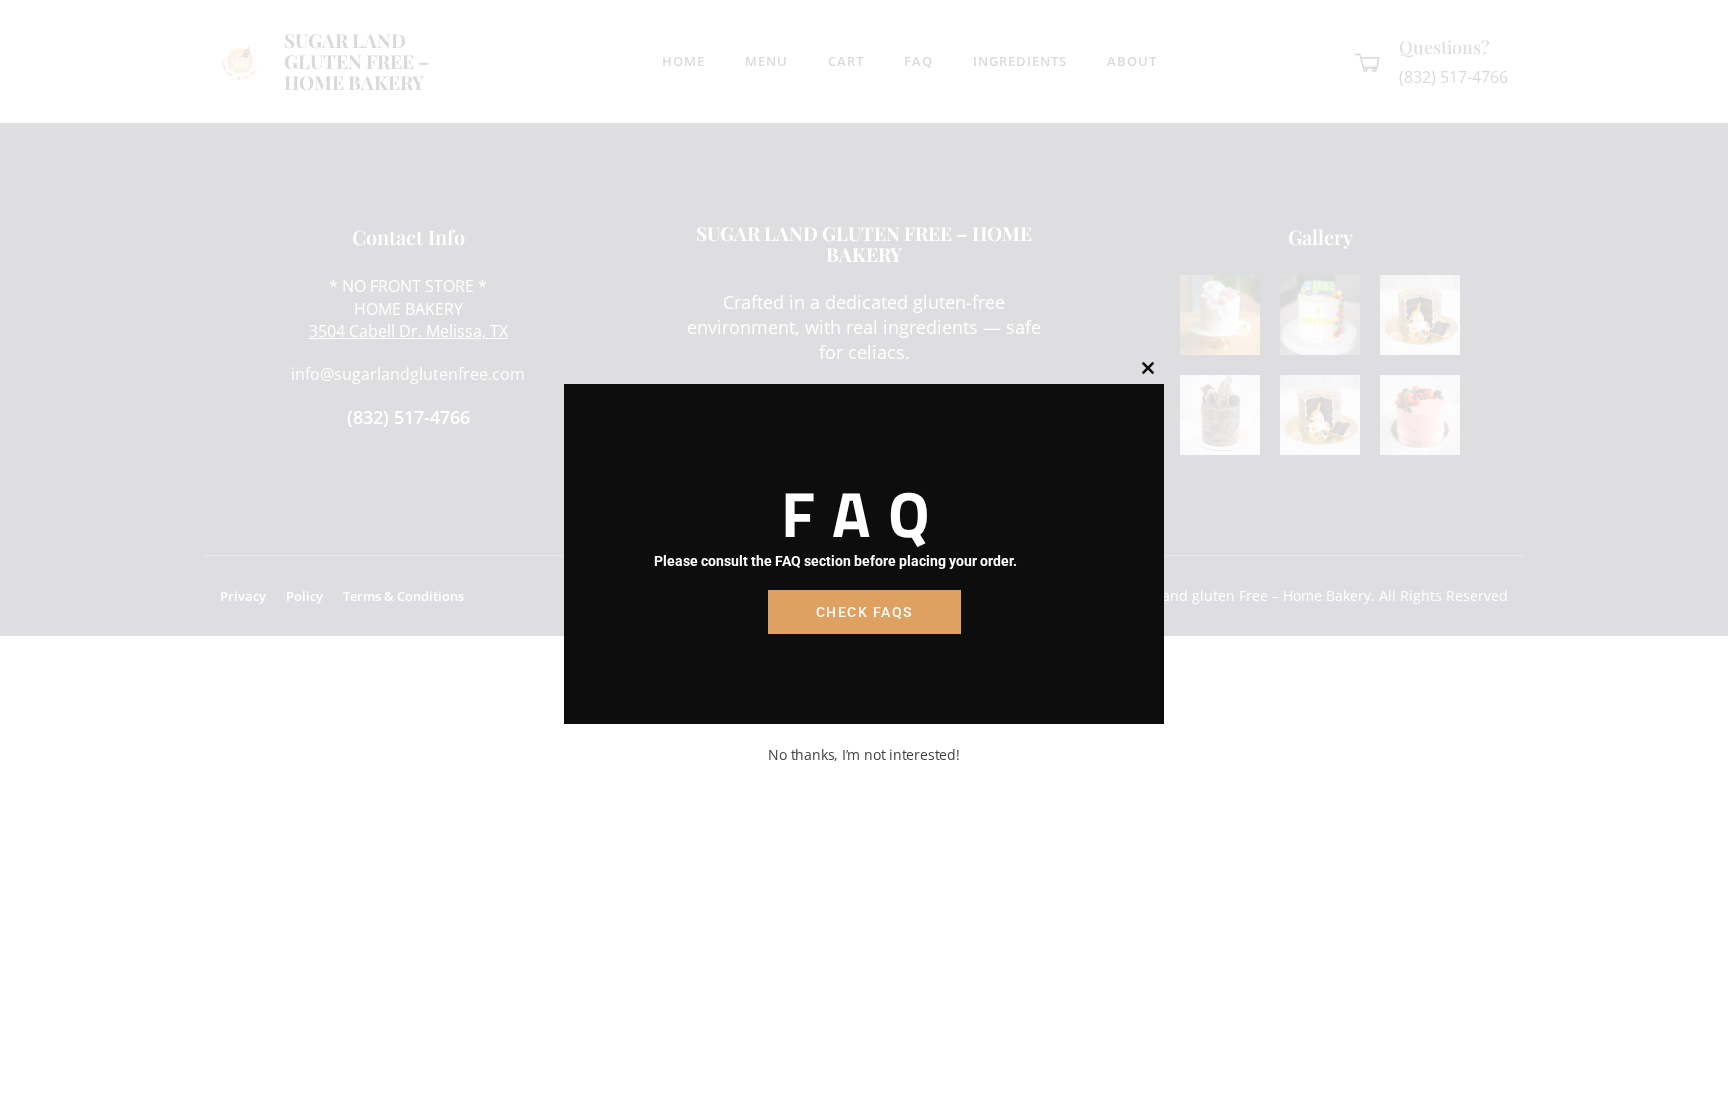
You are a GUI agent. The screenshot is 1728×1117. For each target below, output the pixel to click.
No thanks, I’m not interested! (863, 754)
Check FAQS (864, 612)
